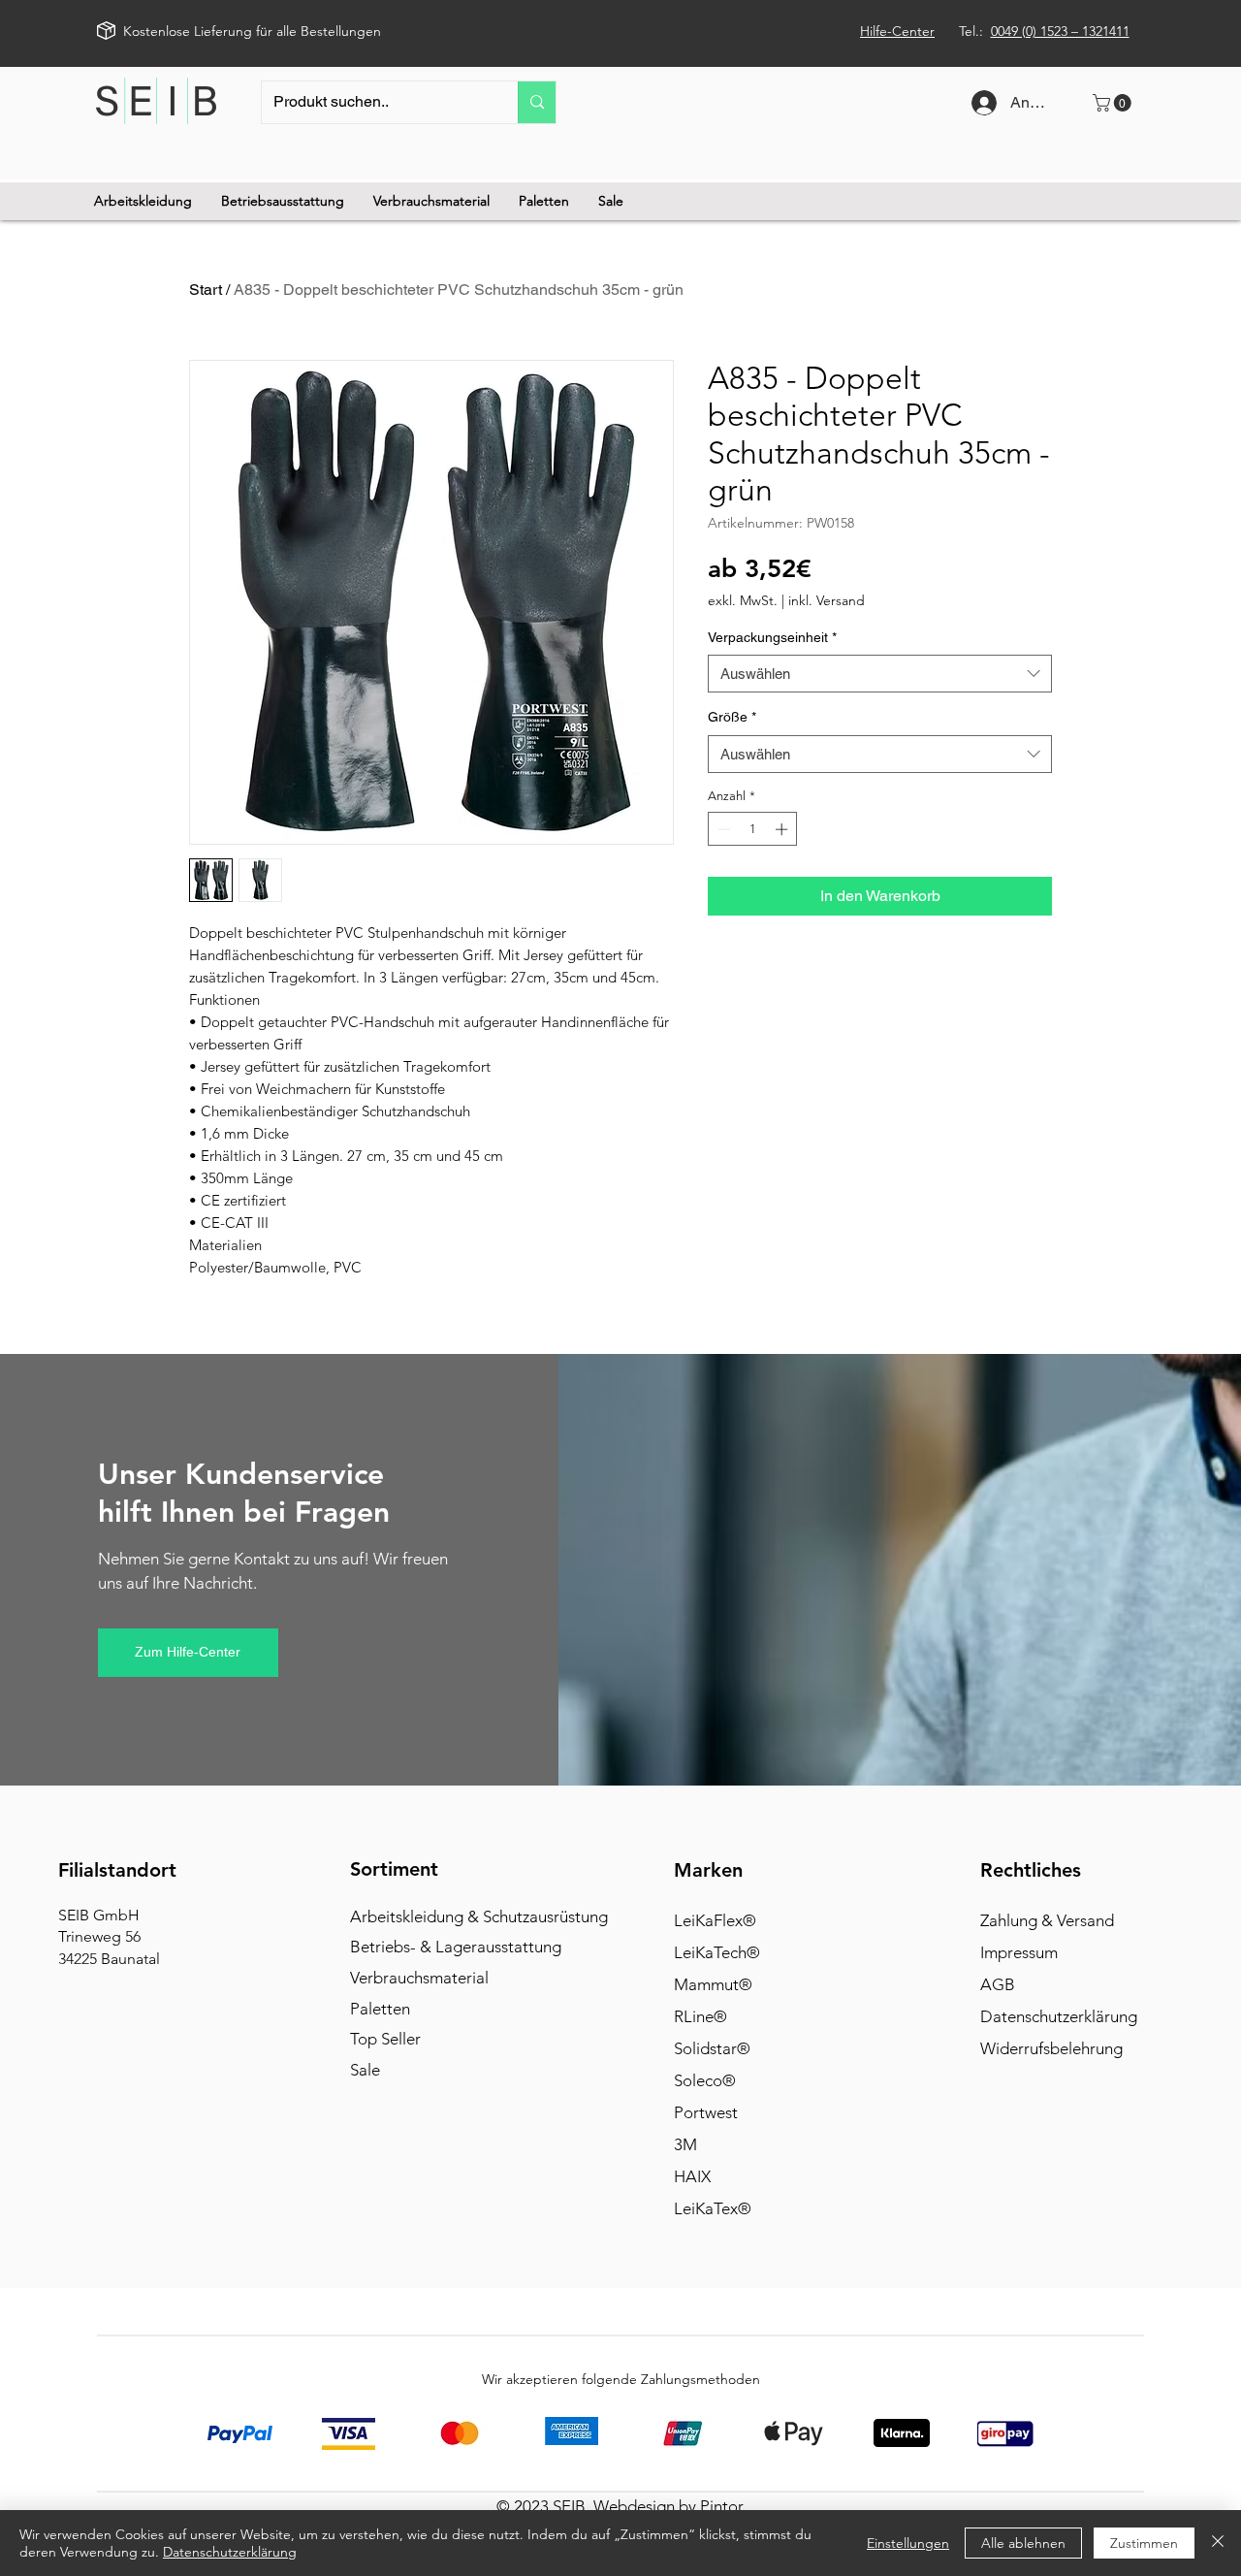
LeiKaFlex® (715, 1920)
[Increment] (783, 829)
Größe (732, 717)
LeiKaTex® (713, 2208)
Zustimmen (1144, 2543)
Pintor (722, 2506)
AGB (998, 1984)
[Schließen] (1218, 2543)
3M (685, 2144)
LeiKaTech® (717, 1952)
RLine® (700, 2016)
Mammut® (713, 1984)
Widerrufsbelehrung (1051, 2048)
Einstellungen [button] (908, 2543)
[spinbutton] (753, 829)
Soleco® (705, 2080)
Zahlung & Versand (1047, 1920)
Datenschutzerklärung (1059, 2016)
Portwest (706, 2112)
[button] (1114, 103)
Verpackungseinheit (772, 637)
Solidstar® (712, 2048)
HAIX (692, 2176)
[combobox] (880, 674)
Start (206, 290)
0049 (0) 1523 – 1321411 (1060, 31)
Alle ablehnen (1023, 2543)
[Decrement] (722, 829)
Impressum (1019, 1952)
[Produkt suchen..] (537, 102)
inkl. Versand (827, 601)
